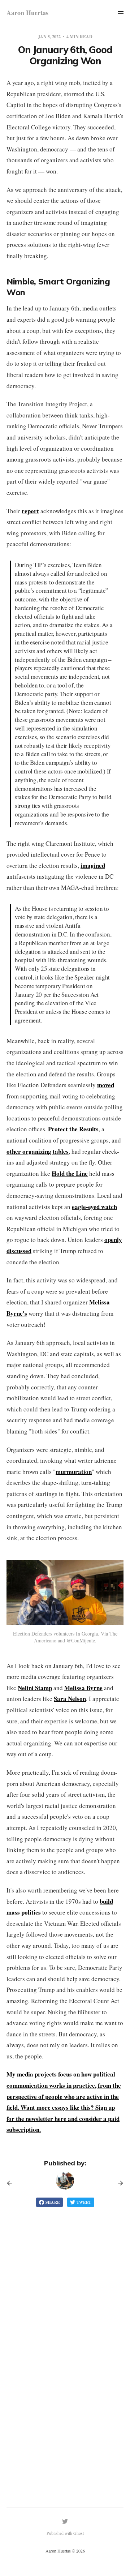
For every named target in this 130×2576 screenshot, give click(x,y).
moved (106, 1085)
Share (53, 2202)
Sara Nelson (70, 1699)
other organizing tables (38, 1151)
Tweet (84, 2202)
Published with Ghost (65, 2533)
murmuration (74, 1472)
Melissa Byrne (83, 1688)
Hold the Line (70, 1173)
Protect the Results (73, 1129)
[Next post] (118, 2183)
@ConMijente (81, 1640)
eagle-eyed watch (94, 1207)
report (30, 511)
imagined (93, 865)
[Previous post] (12, 2183)
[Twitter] (65, 2521)
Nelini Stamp (35, 1688)
